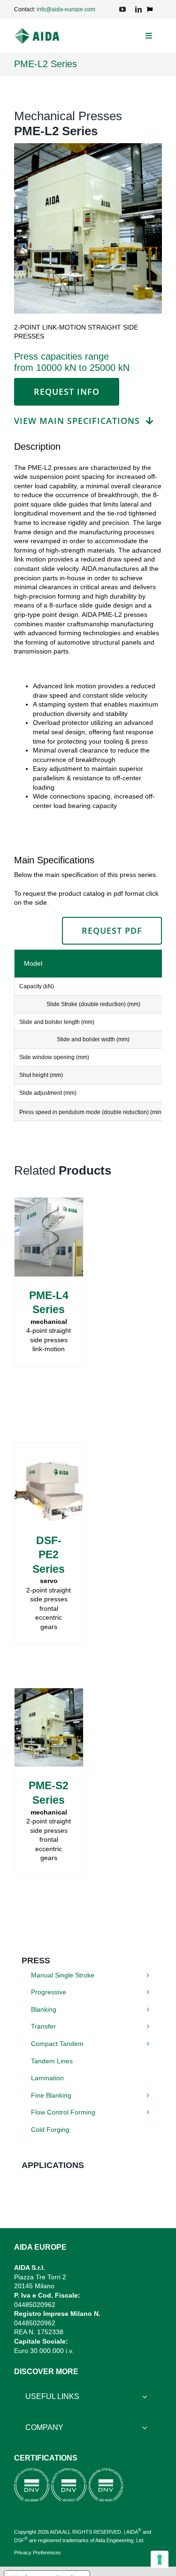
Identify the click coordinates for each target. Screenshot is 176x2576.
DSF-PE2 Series (49, 1555)
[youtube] (122, 9)
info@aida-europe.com (66, 9)
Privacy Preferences (38, 2553)
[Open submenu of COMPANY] (145, 2428)
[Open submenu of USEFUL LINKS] (145, 2397)
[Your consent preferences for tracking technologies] (160, 2560)
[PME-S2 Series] (49, 1692)
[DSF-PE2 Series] (49, 1447)
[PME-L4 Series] (49, 1202)
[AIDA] (37, 31)
